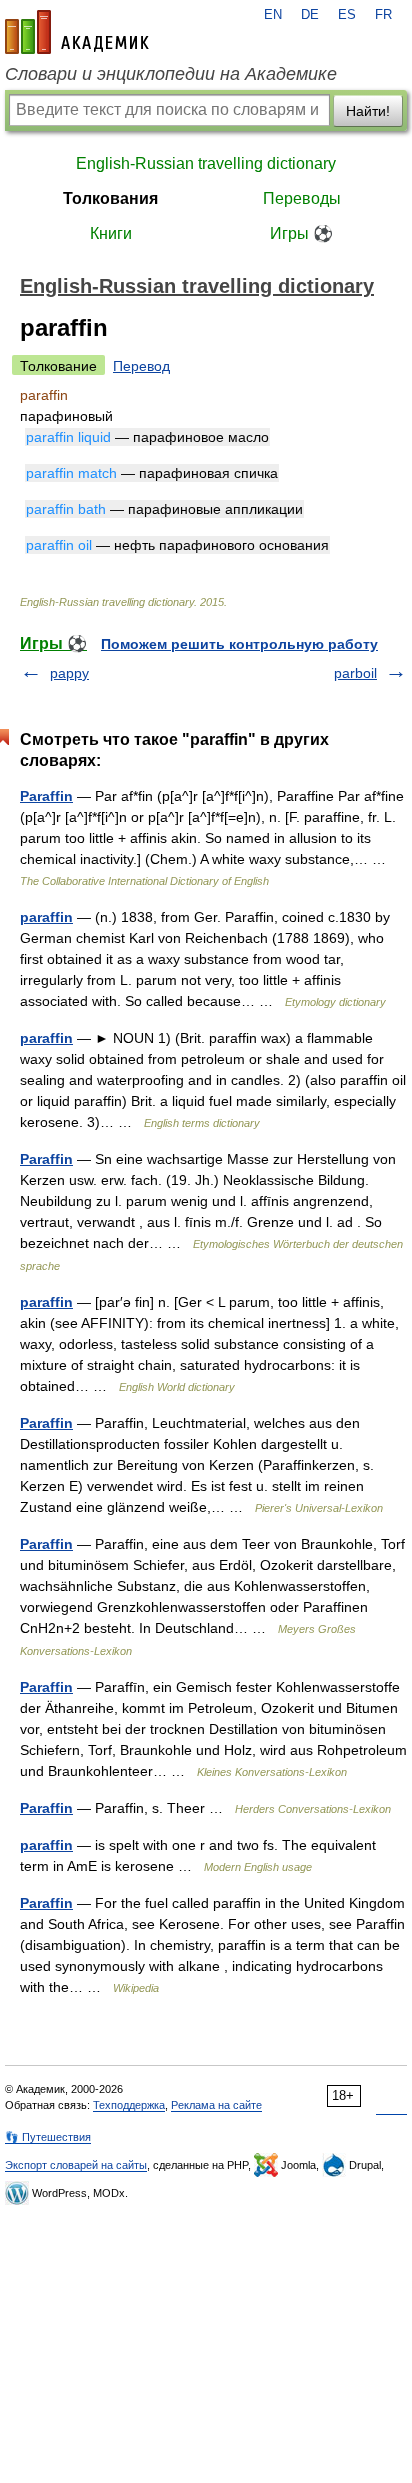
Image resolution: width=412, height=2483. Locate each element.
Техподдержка (129, 2105)
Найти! (368, 111)
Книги (111, 233)
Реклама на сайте (216, 2105)
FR (383, 15)
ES (347, 15)
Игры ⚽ (301, 233)
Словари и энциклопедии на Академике (171, 74)
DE (310, 15)
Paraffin (46, 796)
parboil (355, 673)
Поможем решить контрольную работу (239, 644)
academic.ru (77, 32)
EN (273, 15)
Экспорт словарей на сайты (76, 2165)
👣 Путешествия (48, 2137)
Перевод (141, 366)
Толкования (110, 198)
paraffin (46, 917)
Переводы (302, 198)
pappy (69, 673)
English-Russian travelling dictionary (206, 163)
